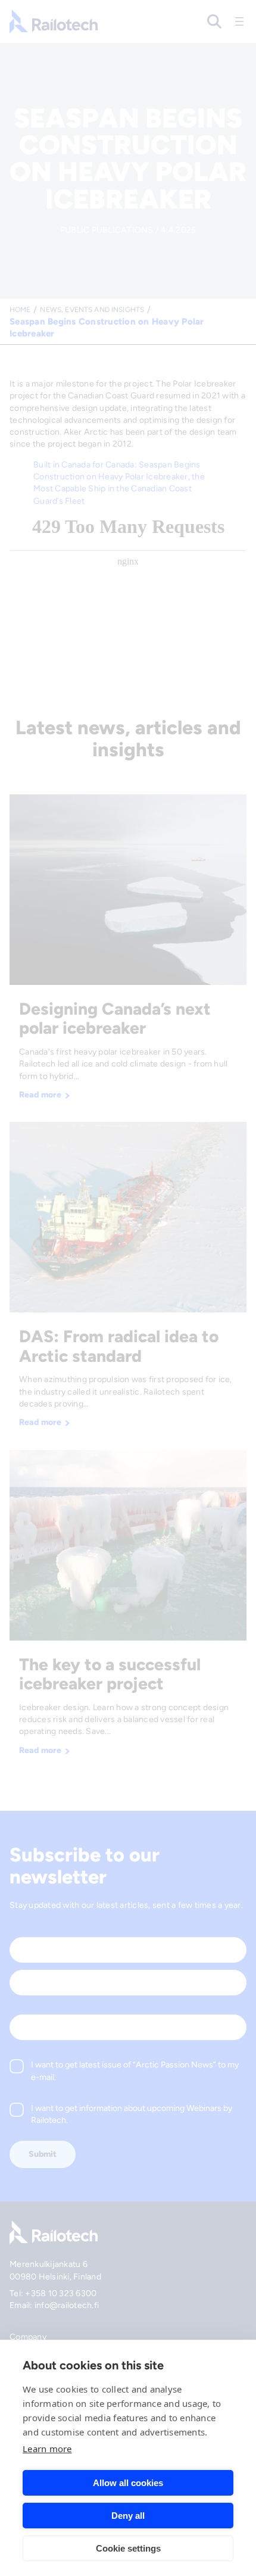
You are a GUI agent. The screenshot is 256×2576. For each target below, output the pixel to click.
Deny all (128, 2516)
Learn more (47, 2449)
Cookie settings (128, 2548)
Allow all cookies (128, 2483)
